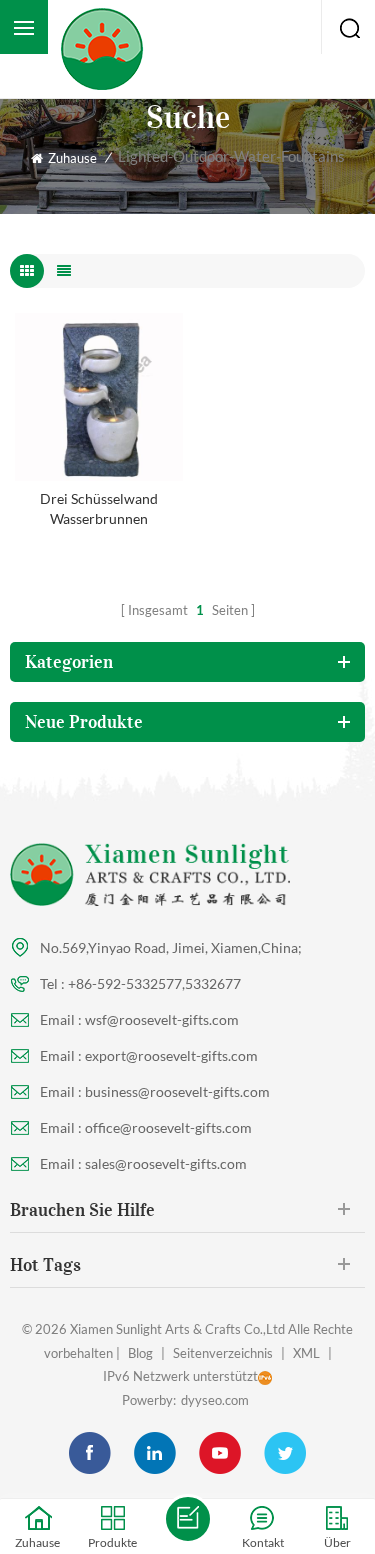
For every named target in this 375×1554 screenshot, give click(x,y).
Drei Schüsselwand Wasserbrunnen (99, 508)
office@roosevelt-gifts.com (168, 1127)
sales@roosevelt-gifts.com (166, 1163)
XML (306, 1353)
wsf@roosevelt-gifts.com (162, 1019)
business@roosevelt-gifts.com (177, 1091)
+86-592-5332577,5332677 (154, 983)
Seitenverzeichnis (223, 1353)
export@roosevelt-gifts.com (171, 1055)
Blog (140, 1353)
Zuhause (72, 158)
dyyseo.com (215, 1400)
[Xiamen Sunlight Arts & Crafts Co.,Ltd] (101, 49)
